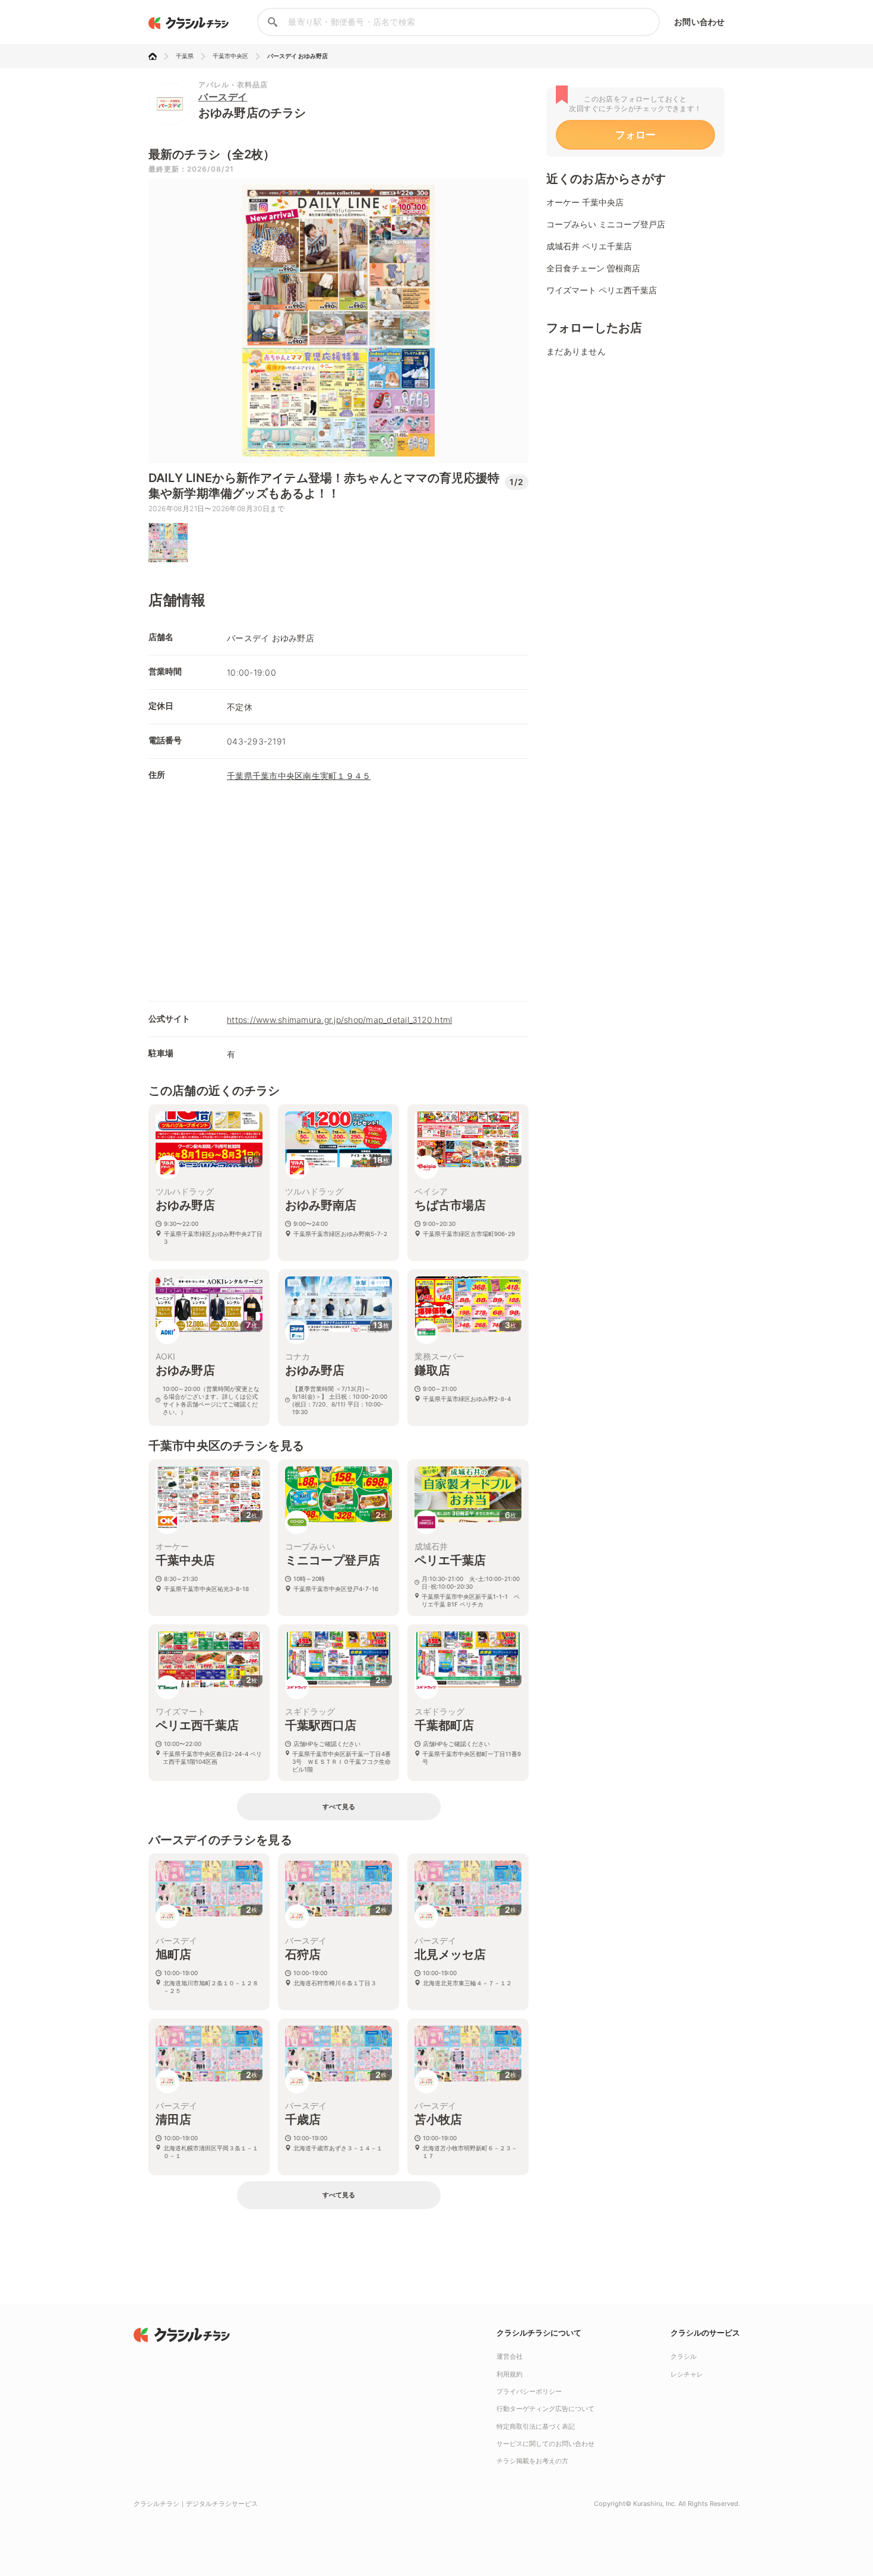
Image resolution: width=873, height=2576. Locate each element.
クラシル (684, 2356)
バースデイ (223, 97)
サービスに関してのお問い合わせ (545, 2444)
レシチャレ (687, 2374)
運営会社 (510, 2356)
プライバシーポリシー (529, 2391)
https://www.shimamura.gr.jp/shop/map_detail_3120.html (339, 1020)
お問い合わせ (699, 22)
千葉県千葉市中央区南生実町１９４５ (299, 776)
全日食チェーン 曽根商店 (593, 268)
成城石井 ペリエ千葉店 (589, 246)
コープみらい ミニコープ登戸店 (606, 224)
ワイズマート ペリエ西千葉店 (602, 290)
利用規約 (510, 2374)
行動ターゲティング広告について (545, 2409)
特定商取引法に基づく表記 (536, 2426)
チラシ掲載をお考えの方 (532, 2461)
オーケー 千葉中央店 (585, 202)
